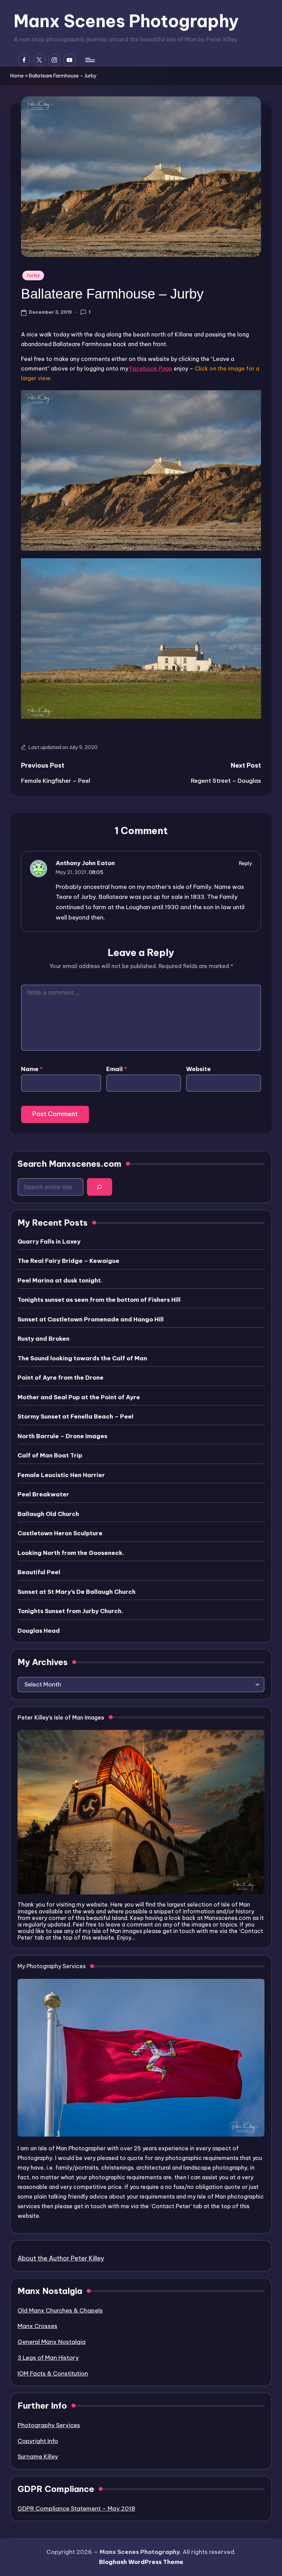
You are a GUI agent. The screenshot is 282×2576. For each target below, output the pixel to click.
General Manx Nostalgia (52, 2342)
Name (32, 1069)
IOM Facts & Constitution (53, 2374)
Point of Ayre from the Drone (61, 1378)
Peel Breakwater (43, 1494)
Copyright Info (38, 2441)
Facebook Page (151, 368)
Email (117, 1069)
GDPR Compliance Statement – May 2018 (76, 2509)
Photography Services (49, 2425)
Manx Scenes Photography (126, 21)
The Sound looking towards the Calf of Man (82, 1358)
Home (17, 76)
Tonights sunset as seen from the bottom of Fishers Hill (99, 1300)
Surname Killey (38, 2456)
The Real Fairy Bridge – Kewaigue (68, 1261)
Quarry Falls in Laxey (49, 1242)
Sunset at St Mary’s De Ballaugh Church (77, 1592)
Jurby (33, 275)
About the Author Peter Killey (61, 2258)
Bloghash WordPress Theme (141, 2562)
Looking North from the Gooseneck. (71, 1553)
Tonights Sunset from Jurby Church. (70, 1611)
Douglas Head (39, 1631)
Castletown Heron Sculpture (60, 1533)
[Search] (100, 1187)
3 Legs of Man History (48, 2358)
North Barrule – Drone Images (62, 1436)
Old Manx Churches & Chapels (60, 2310)
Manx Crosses (37, 2326)
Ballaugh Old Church (48, 1514)
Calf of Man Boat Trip (50, 1455)
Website (198, 1069)
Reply (246, 863)
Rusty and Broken (44, 1339)
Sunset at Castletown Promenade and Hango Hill (91, 1319)
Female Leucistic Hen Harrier (61, 1475)
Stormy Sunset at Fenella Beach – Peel (75, 1416)
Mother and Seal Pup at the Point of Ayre (79, 1397)
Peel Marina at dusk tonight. (60, 1280)
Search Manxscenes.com (69, 1164)
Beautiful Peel (39, 1572)
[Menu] (90, 60)
